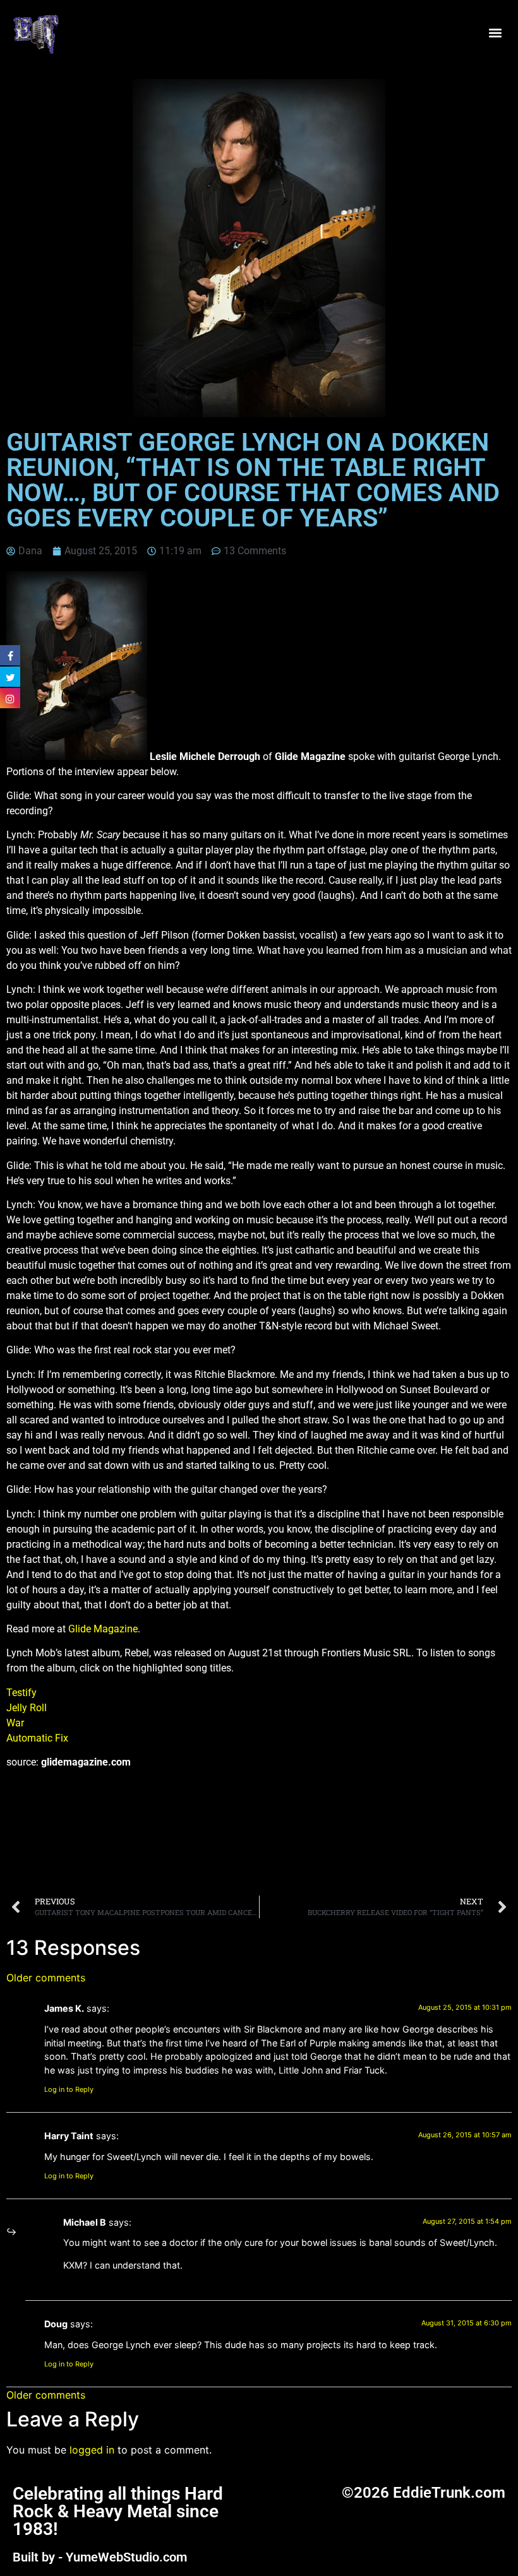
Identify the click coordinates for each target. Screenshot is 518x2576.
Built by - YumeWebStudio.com (100, 2557)
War (15, 1723)
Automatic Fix (37, 1738)
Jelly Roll (27, 1708)
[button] (495, 33)
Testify (21, 1693)
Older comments (46, 1978)
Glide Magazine (103, 1629)
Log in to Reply (69, 2089)
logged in (92, 2450)
